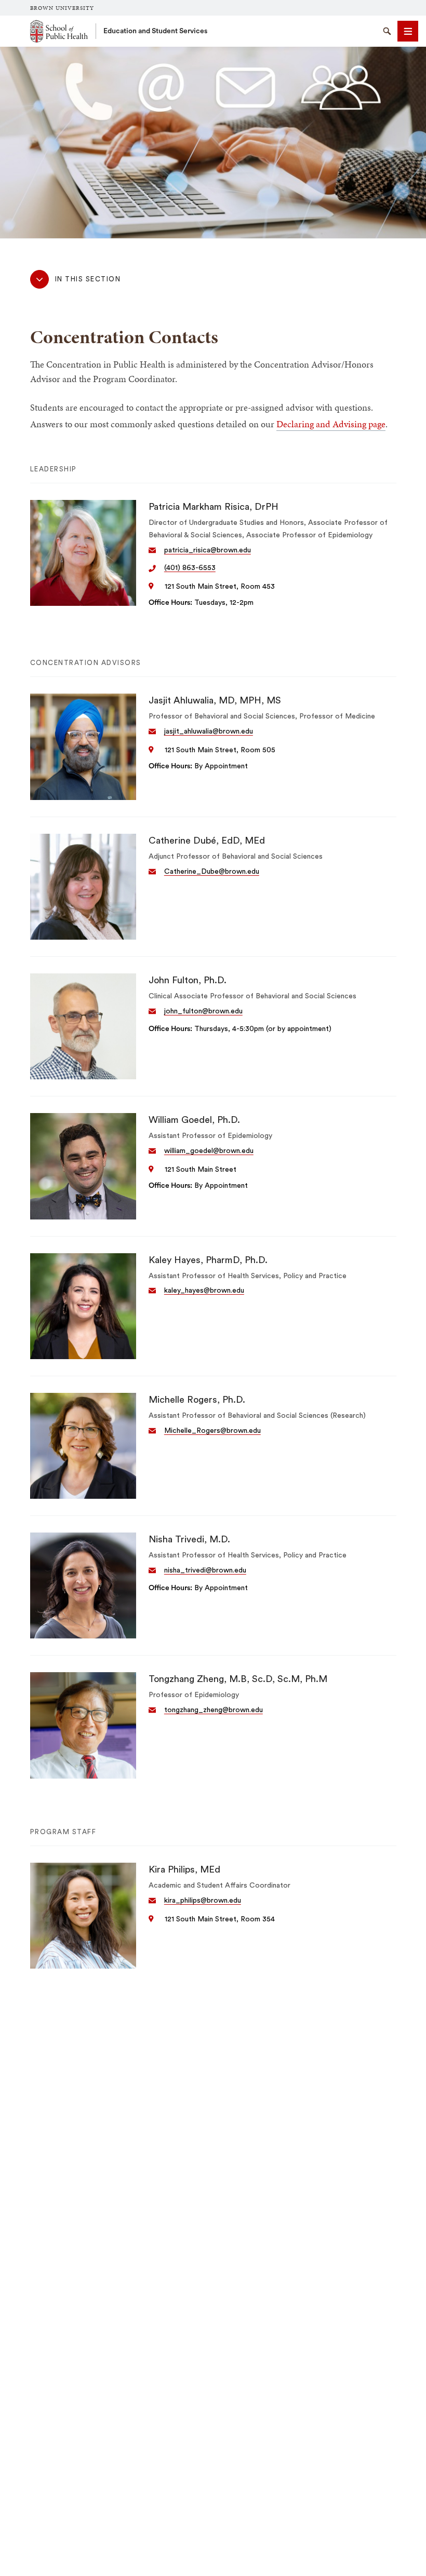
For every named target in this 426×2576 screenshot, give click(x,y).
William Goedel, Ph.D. (194, 1120)
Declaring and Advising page (331, 424)
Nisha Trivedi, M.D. (189, 1539)
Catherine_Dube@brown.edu (212, 872)
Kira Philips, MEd (184, 1869)
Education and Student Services (155, 31)
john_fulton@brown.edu (203, 1011)
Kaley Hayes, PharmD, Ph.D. (208, 1260)
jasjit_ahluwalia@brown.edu (209, 731)
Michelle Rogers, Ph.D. (197, 1400)
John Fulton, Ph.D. (188, 980)
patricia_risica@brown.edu (208, 550)
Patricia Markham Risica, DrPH (214, 507)
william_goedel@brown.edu (209, 1151)
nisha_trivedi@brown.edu (205, 1570)
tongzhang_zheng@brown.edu (214, 1710)
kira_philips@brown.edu (203, 1901)
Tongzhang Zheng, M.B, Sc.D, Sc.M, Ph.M (238, 1679)
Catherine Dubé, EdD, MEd (207, 840)
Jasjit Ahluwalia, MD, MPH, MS (215, 700)
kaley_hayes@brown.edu (204, 1291)
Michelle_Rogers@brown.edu (212, 1431)
